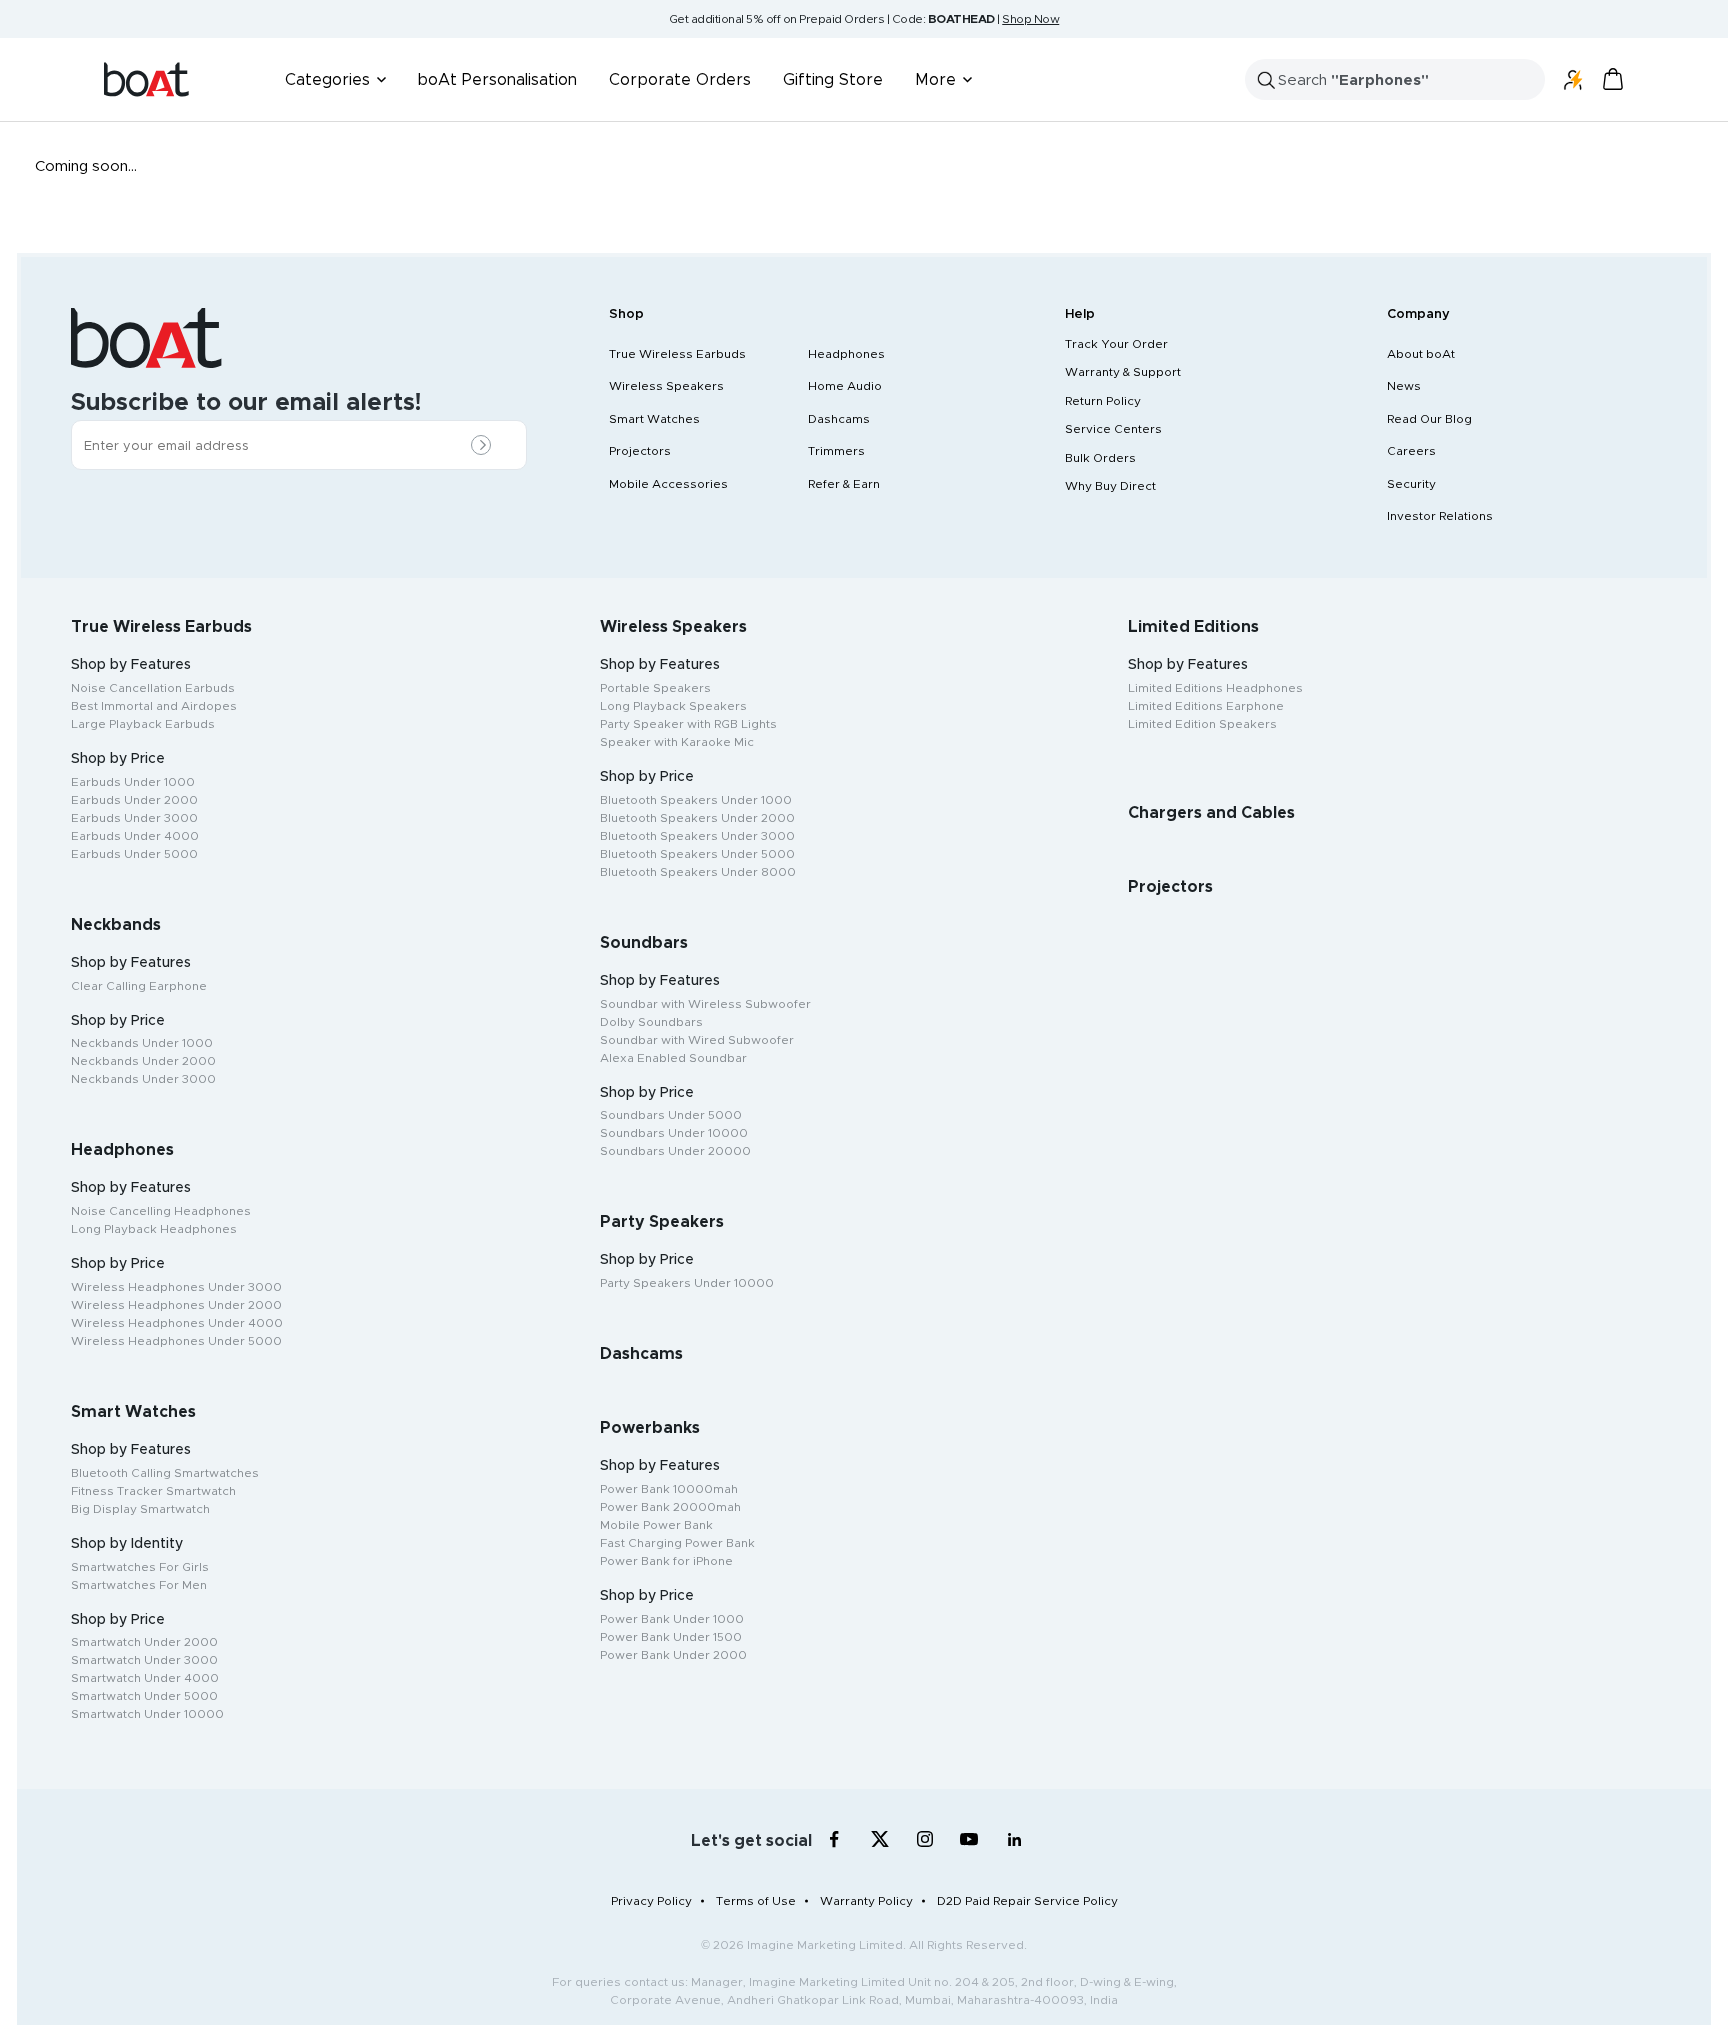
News (1404, 386)
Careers (1411, 451)
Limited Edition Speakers (1202, 724)
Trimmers (836, 451)
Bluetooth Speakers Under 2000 (697, 818)
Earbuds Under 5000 (134, 854)
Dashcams (839, 419)
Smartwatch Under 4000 (145, 1678)
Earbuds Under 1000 (133, 782)
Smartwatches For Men (139, 1585)
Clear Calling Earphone (139, 986)
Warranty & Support (1123, 372)
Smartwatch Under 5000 (144, 1696)
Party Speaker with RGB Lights (688, 724)
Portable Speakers (655, 688)
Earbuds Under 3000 (134, 818)
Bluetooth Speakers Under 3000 (697, 836)
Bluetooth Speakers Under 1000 (696, 800)
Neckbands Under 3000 (143, 1079)
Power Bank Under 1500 (671, 1637)
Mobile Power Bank (656, 1525)
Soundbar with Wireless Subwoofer (705, 1004)
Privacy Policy (651, 1901)
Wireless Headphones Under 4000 (177, 1323)
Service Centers (1113, 429)
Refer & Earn (844, 484)
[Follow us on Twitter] (879, 1839)
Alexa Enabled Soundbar (673, 1058)
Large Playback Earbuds (143, 724)
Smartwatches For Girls (140, 1567)
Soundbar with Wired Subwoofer (697, 1040)
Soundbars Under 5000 (671, 1115)
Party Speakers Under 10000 (687, 1283)
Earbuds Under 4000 (135, 836)
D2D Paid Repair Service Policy (1027, 1901)
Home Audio (845, 386)
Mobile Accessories (668, 484)
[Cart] (1613, 79)
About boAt (1421, 354)
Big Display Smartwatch (140, 1509)
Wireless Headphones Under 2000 (176, 1305)
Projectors (640, 451)
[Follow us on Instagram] (924, 1839)
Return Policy (1103, 401)
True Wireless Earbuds (677, 354)
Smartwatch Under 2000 (144, 1642)
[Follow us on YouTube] (969, 1843)
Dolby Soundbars (651, 1022)
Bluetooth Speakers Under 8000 (698, 872)
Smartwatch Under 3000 (144, 1660)
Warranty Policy (866, 1901)
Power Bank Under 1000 (672, 1619)
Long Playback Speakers (673, 706)
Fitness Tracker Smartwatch (153, 1491)
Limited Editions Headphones (1215, 688)
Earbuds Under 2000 (134, 800)
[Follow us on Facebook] (834, 1839)
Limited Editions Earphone (1206, 706)
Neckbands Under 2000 (143, 1061)
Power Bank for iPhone (666, 1561)
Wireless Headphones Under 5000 (176, 1341)
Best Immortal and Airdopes (154, 706)
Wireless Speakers (666, 386)
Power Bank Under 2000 (673, 1655)
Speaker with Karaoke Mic (677, 742)
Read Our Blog (1429, 419)
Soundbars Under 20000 (675, 1151)
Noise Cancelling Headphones (161, 1211)
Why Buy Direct (1110, 486)
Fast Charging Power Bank (677, 1543)
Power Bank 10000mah (669, 1489)
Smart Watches (654, 419)
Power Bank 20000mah (670, 1507)
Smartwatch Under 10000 (147, 1714)
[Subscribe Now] (486, 446)
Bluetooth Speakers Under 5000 (697, 854)
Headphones (846, 354)
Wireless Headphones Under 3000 (176, 1287)
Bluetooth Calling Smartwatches (165, 1473)
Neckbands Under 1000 (142, 1043)
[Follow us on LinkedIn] (1014, 1839)
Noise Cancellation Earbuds (153, 688)
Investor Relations (1440, 516)
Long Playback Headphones (154, 1229)
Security (1411, 484)
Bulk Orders (1100, 458)
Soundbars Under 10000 (674, 1133)
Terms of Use (756, 1901)
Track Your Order (1116, 344)
